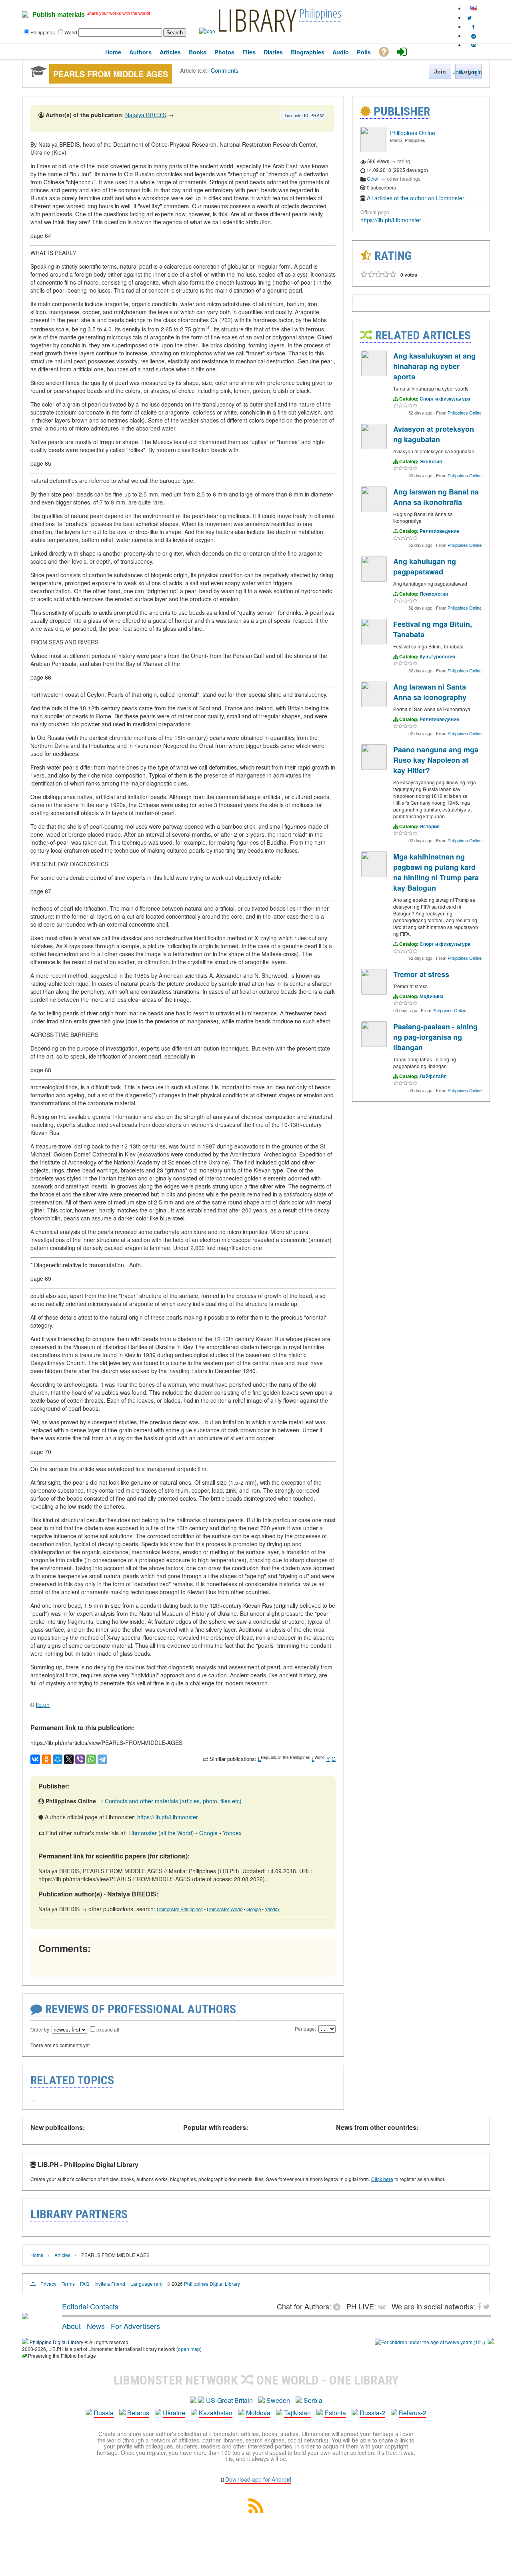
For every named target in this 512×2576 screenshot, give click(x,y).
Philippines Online (413, 133)
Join (458, 72)
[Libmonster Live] (473, 45)
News (96, 2326)
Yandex (232, 1833)
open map (189, 2349)
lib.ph (43, 1705)
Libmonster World (225, 1909)
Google (208, 1833)
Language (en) (147, 2284)
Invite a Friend (110, 2284)
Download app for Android (258, 2479)
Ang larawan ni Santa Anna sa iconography (430, 692)
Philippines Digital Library (212, 2284)
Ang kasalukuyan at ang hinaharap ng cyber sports (434, 366)
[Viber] (80, 1759)
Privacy (48, 2284)
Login (475, 72)
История (430, 826)
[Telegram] (102, 1759)
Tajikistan (297, 2413)
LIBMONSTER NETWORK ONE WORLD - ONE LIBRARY (256, 2380)
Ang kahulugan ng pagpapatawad (425, 566)
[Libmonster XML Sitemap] (256, 2511)
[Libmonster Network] (430, 2342)
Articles (62, 2255)
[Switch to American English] (474, 8)
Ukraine (174, 2413)
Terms (68, 2284)
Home (37, 2255)
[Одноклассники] (46, 1759)
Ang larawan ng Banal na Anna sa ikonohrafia (436, 497)
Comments (225, 70)
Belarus (138, 2413)
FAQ (85, 2284)
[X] (69, 1759)
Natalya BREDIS (146, 115)
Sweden (278, 2400)
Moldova (258, 2413)
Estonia (335, 2413)
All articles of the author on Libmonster (416, 198)
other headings (404, 178)
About (71, 2326)
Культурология (437, 656)
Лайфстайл (433, 1076)
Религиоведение (439, 531)
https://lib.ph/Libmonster (168, 1817)
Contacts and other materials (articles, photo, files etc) (173, 1801)
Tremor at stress (421, 974)
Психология (434, 594)
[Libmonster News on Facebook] (473, 27)
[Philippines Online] (373, 150)
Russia (104, 2413)
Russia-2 (372, 2413)
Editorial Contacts (90, 2306)
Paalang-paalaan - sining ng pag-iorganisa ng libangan (435, 1037)
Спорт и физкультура (445, 399)
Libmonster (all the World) (161, 1833)
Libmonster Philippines (180, 1909)
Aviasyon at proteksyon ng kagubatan (434, 434)
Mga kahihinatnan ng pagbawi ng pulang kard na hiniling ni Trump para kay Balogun (436, 872)
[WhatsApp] (91, 1759)
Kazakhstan (216, 2413)
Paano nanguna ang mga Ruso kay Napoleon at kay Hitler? (436, 760)
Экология (431, 461)
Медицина (432, 996)
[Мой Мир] (58, 1759)
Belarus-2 (413, 2413)
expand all (108, 2029)
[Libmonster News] (469, 17)
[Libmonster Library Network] (491, 2342)
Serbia (313, 2400)
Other (373, 178)
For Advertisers (135, 2326)
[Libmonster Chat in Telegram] (339, 2306)
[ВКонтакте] (35, 1759)
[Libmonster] (25, 2316)
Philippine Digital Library (56, 2342)
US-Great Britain (229, 2400)
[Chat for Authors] (474, 36)
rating (404, 161)
